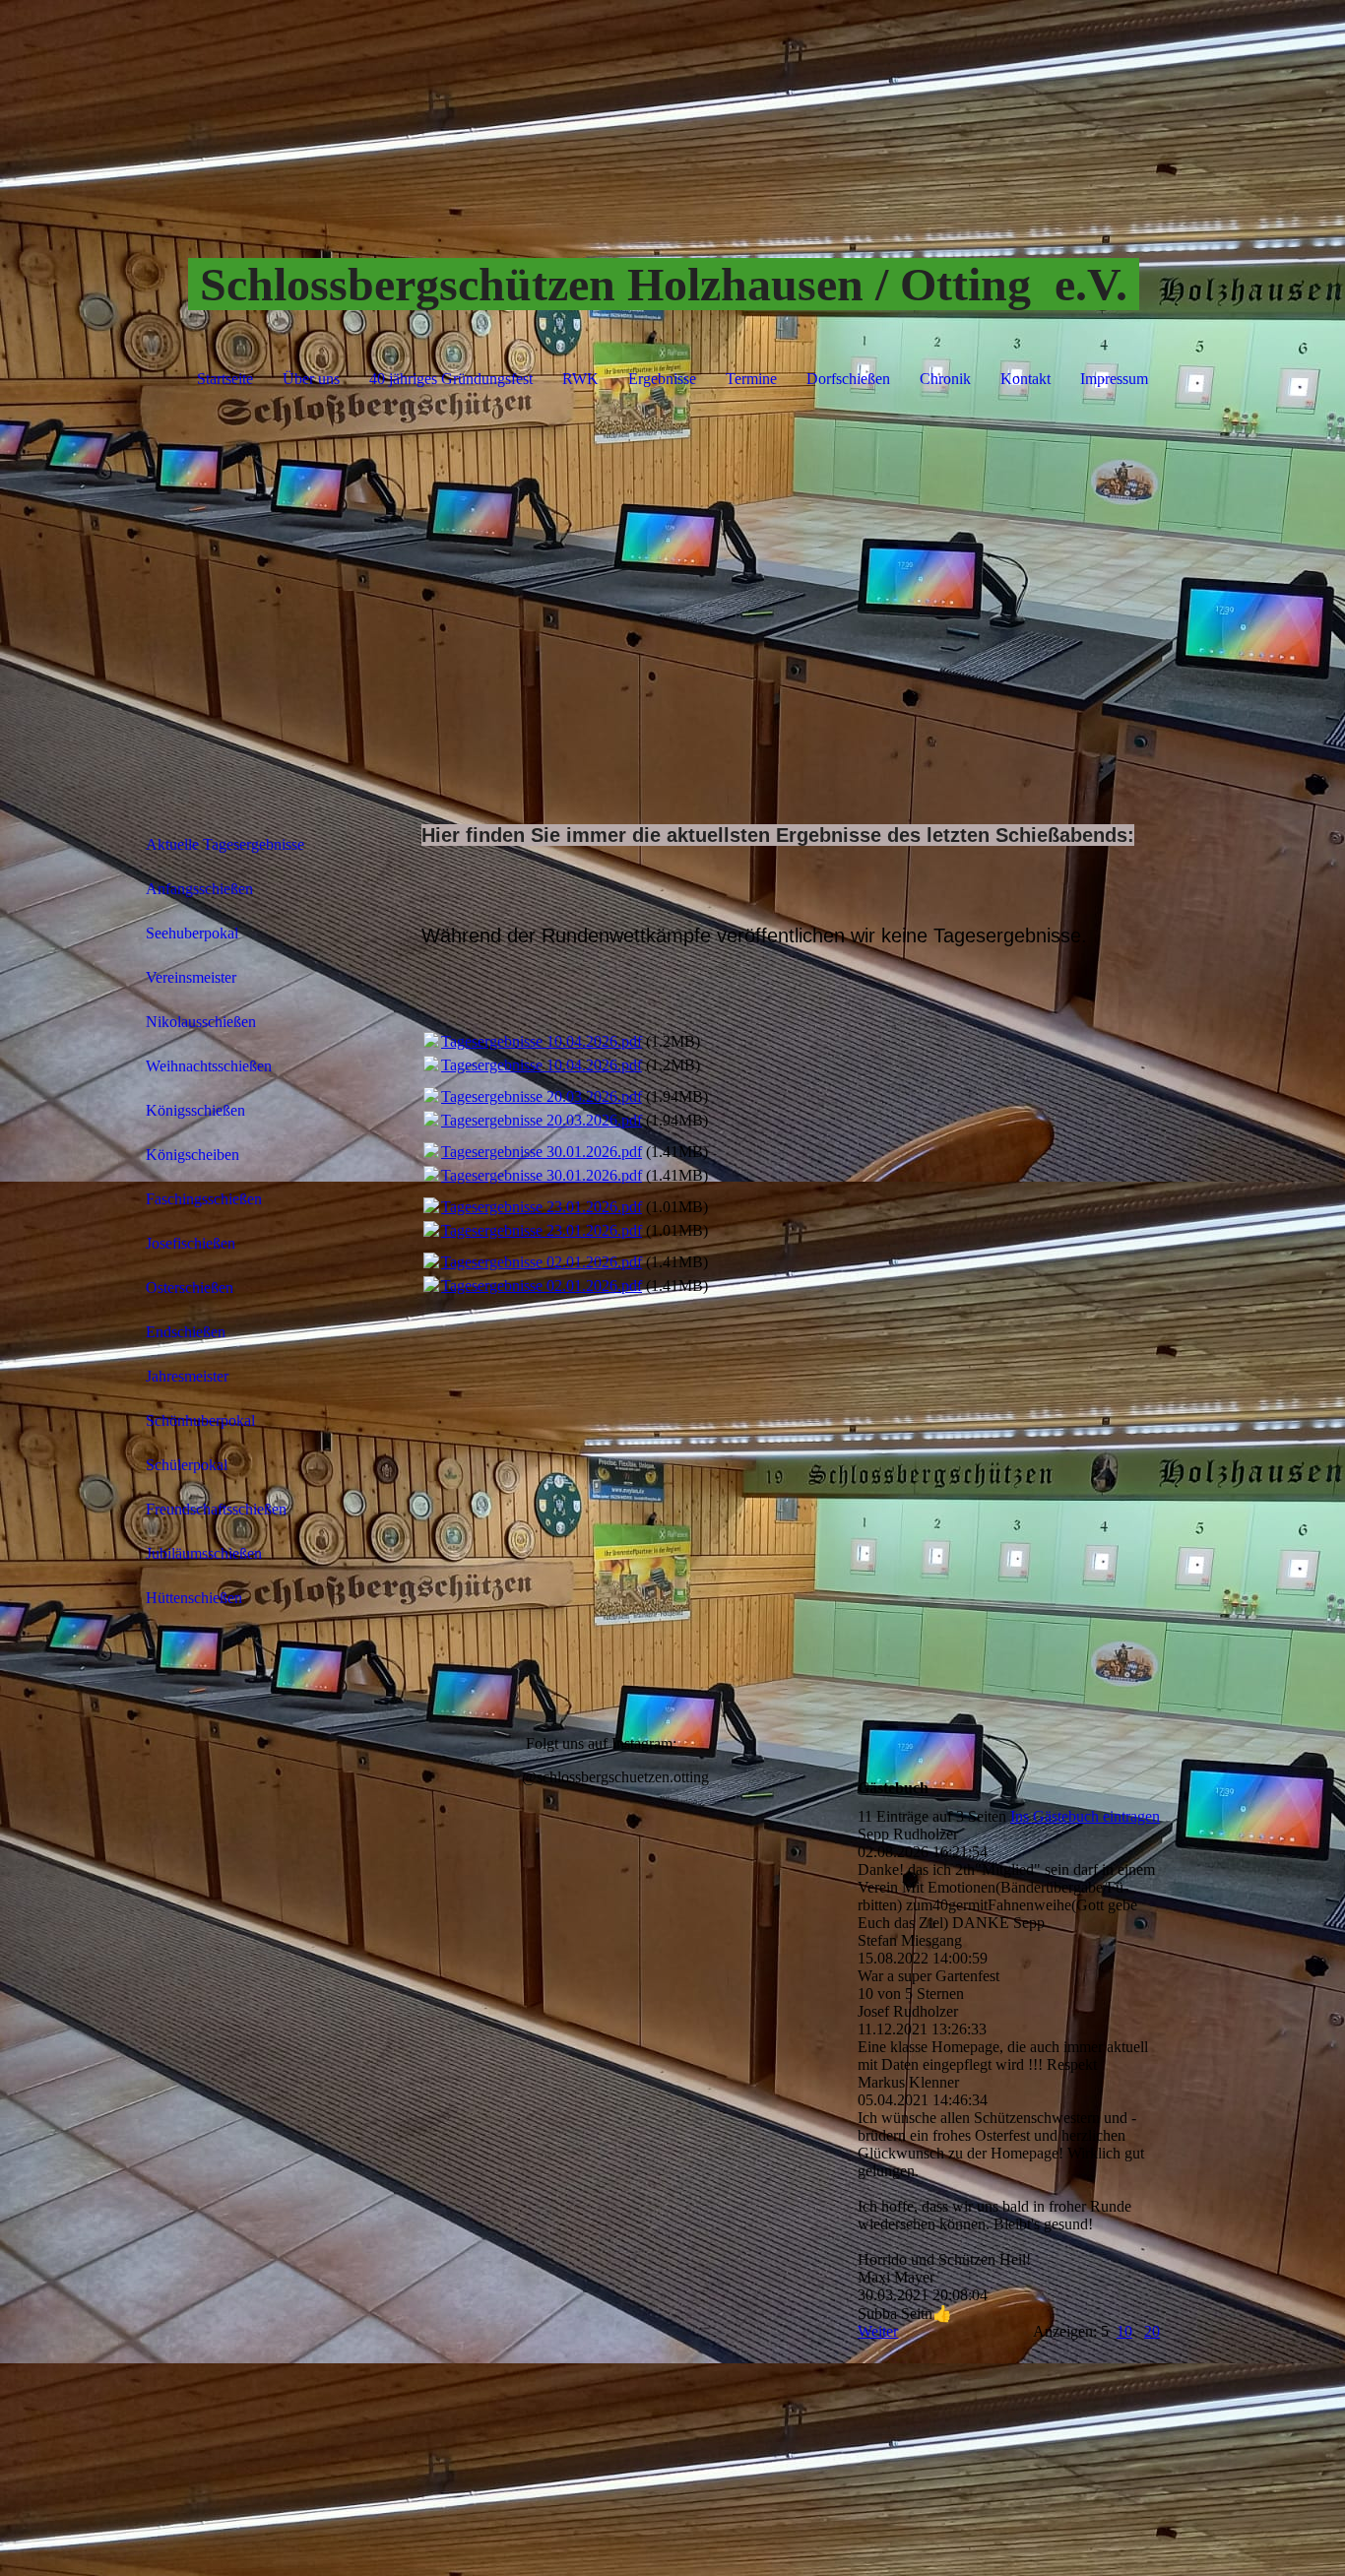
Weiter (878, 2331)
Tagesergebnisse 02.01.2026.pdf (542, 1262)
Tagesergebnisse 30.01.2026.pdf (542, 1152)
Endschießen (186, 1332)
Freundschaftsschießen (216, 1509)
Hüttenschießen (194, 1598)
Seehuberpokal (192, 933)
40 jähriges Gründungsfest (451, 379)
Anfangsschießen (199, 889)
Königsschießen (195, 1110)
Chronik (945, 379)
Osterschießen (190, 1288)
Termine (751, 379)
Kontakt (1025, 379)
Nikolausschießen (201, 1022)
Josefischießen (191, 1243)
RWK (580, 379)
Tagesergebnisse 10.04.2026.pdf (542, 1041)
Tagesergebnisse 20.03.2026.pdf (542, 1096)
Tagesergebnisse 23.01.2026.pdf (542, 1207)
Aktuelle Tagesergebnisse (225, 844)
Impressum (1114, 379)
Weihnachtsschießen (209, 1066)
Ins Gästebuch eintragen (1085, 1816)
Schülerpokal (187, 1465)
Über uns (311, 379)
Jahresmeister (187, 1376)
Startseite (225, 379)
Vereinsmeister (191, 977)
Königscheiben (192, 1155)
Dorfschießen (848, 379)
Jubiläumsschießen (204, 1553)
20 (1152, 2331)
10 (1124, 2331)
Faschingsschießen (204, 1199)
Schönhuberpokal (200, 1420)
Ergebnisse (662, 379)
